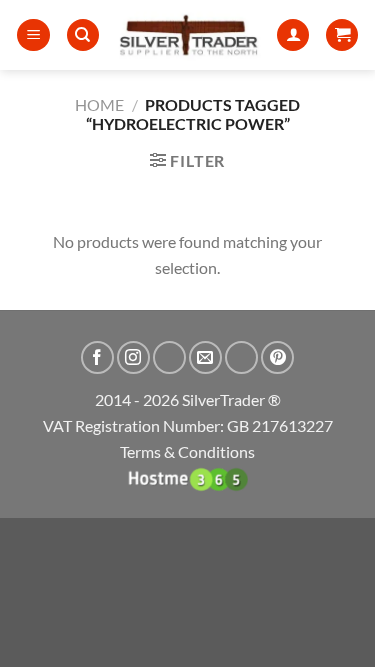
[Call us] (241, 357)
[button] (33, 35)
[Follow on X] (169, 357)
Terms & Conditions (187, 451)
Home (99, 104)
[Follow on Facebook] (97, 357)
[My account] (293, 35)
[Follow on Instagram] (133, 357)
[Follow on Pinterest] (277, 357)
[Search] (83, 35)
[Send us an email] (205, 357)
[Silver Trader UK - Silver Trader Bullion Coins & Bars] (188, 35)
